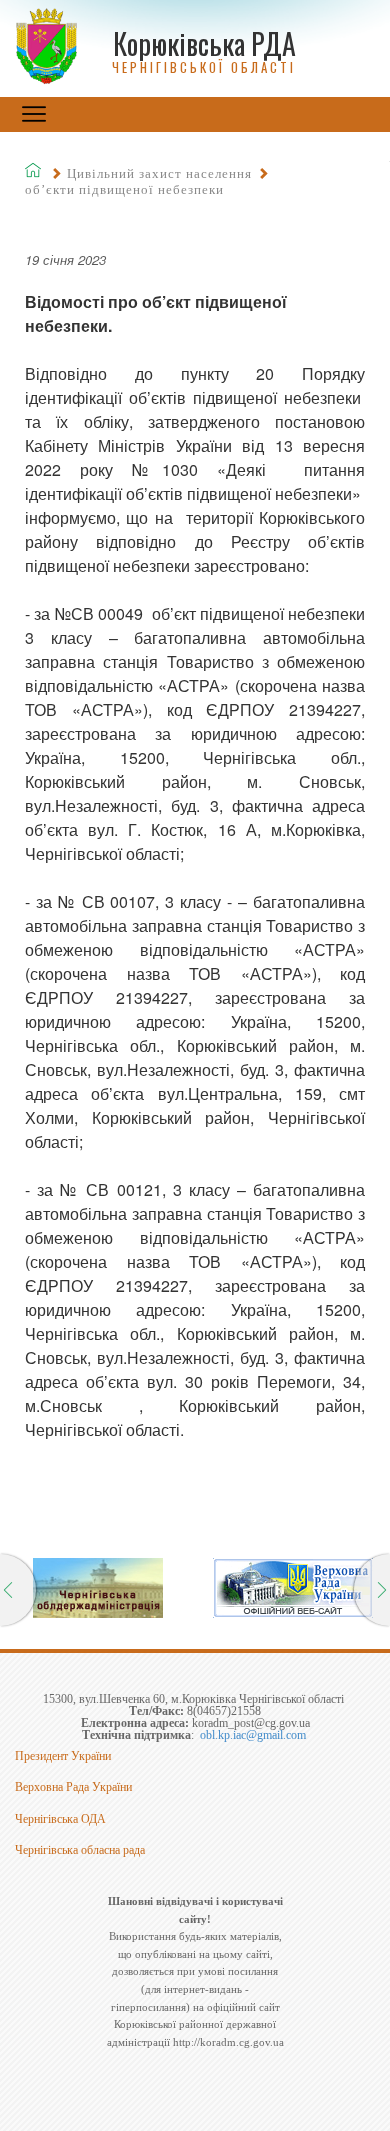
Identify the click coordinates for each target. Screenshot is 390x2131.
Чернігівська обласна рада (80, 1850)
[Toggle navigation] (34, 114)
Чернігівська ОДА (60, 1819)
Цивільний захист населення (159, 173)
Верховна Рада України (73, 1787)
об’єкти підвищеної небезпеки (124, 189)
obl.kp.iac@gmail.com (253, 1735)
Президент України (63, 1756)
